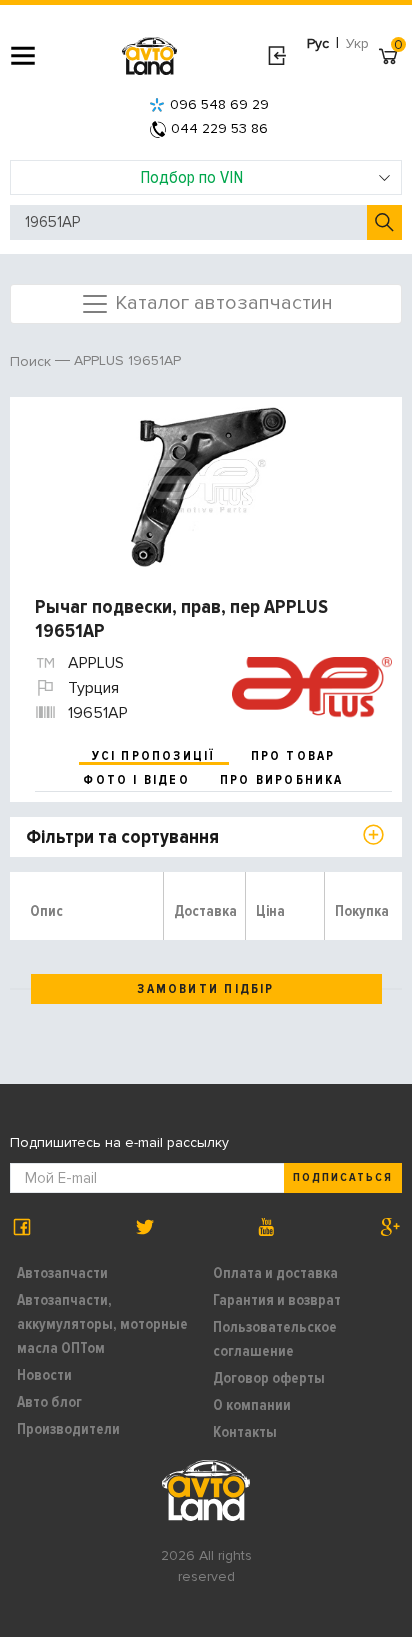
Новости (44, 1375)
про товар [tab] (293, 756)
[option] (208, 487)
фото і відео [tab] (136, 780)
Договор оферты (269, 1378)
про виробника (282, 780)
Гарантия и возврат (277, 1300)
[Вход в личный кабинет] (276, 56)
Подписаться (343, 1177)
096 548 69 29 (219, 104)
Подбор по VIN (191, 177)
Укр (357, 43)
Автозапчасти (62, 1273)
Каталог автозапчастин (221, 302)
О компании (252, 1405)
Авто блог (49, 1402)
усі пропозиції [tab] (154, 756)
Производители (68, 1429)
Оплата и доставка (275, 1273)
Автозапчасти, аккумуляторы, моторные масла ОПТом (102, 1324)
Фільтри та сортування (122, 837)
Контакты (245, 1432)
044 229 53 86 (219, 128)
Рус (318, 43)
